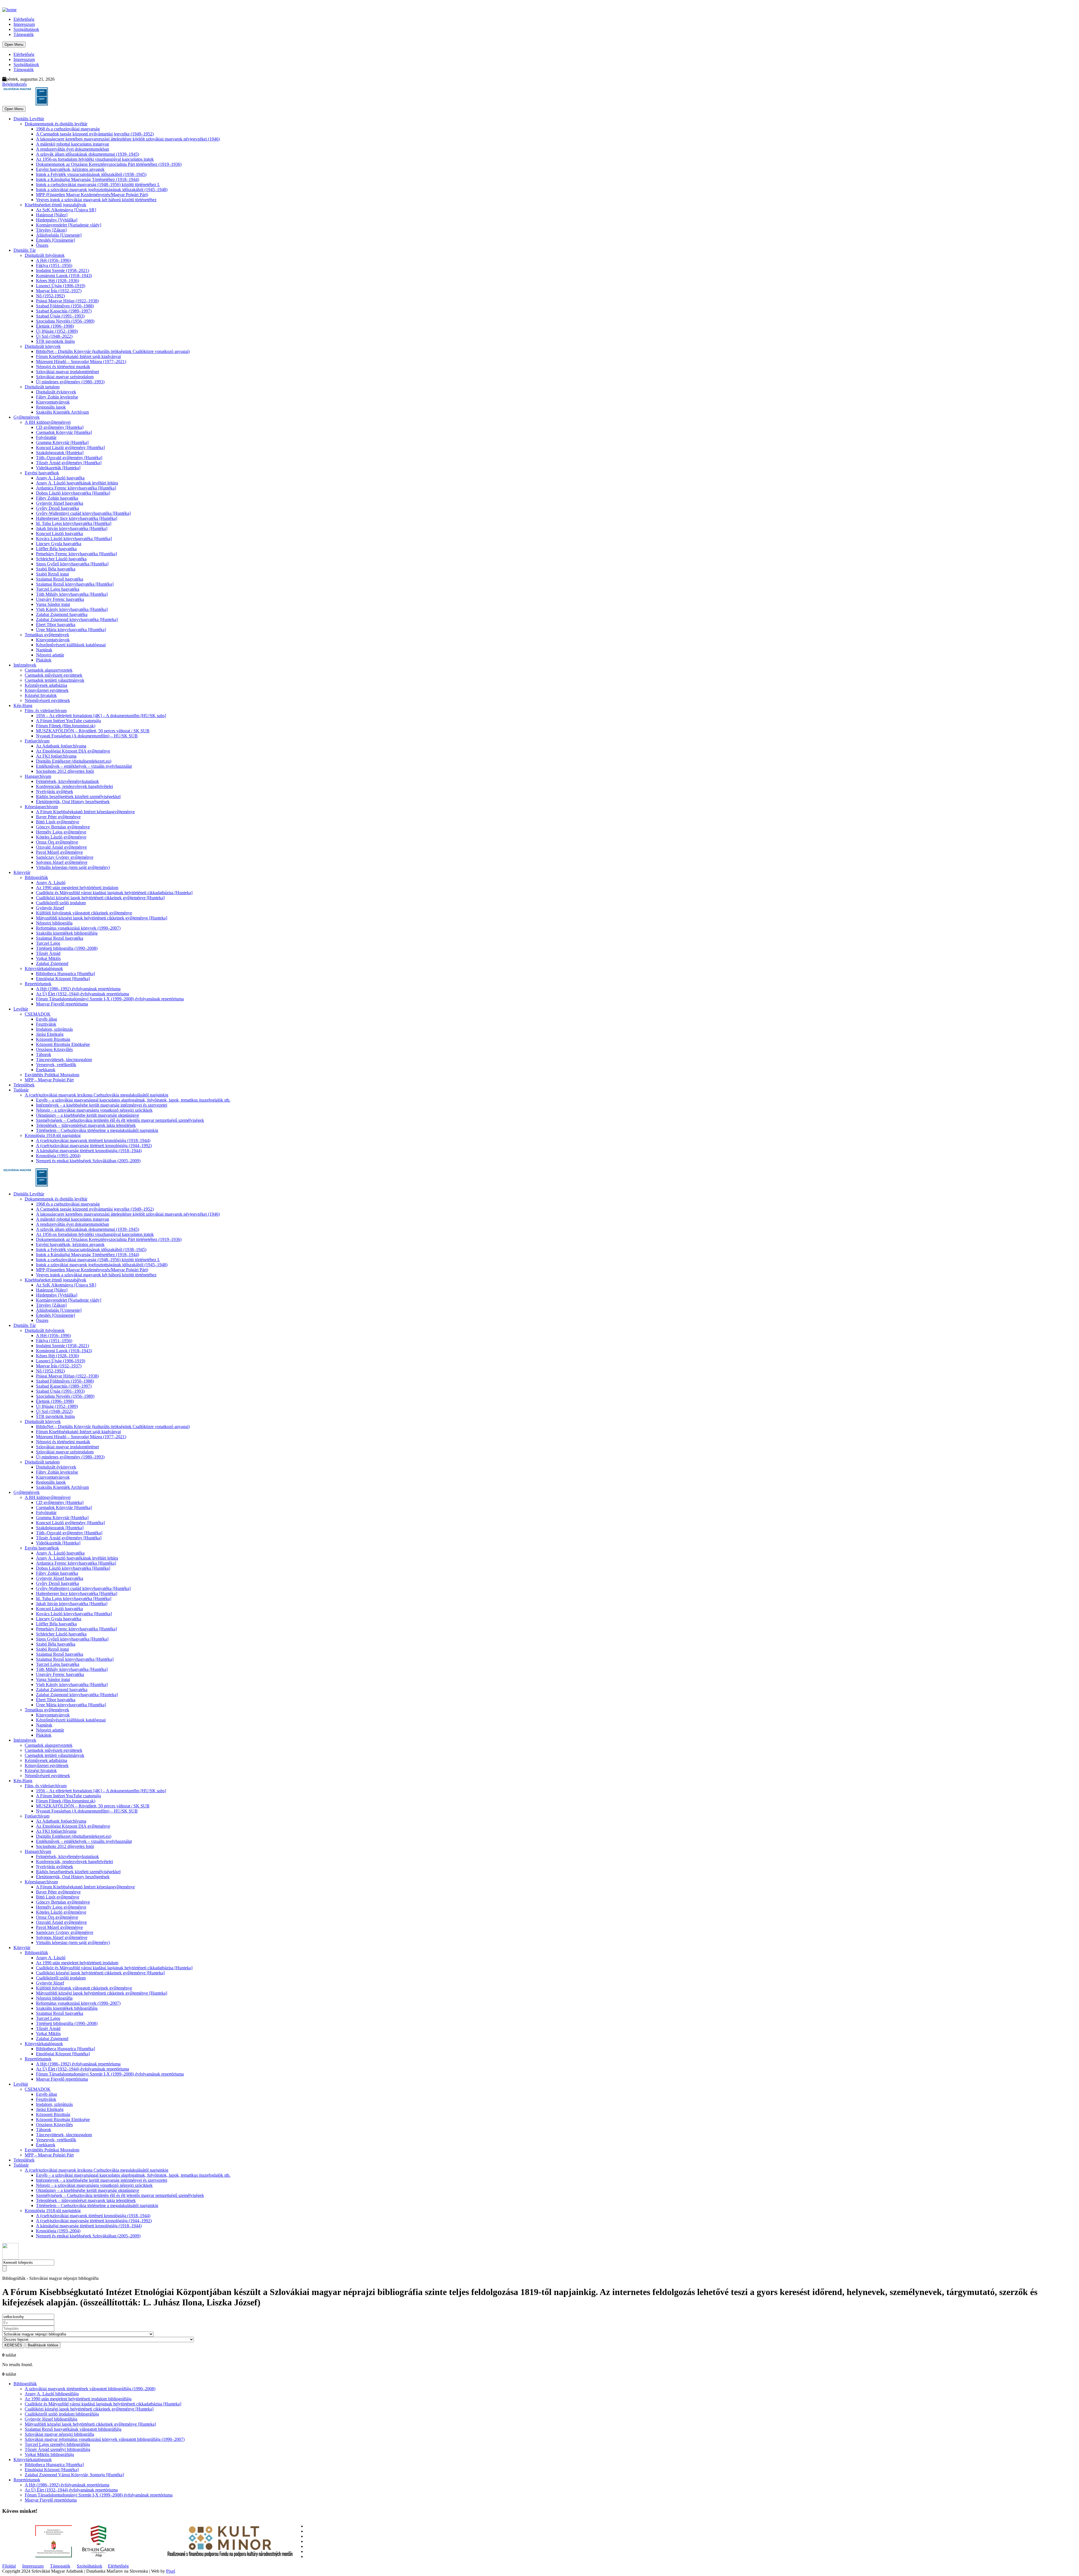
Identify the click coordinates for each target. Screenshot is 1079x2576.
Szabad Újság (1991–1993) (60, 316)
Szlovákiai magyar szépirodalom (65, 377)
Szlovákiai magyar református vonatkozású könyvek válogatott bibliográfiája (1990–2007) (105, 2439)
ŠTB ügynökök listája (55, 341)
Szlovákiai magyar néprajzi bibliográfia (59, 2434)
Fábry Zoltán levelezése (57, 397)
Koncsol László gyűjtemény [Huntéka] (70, 448)
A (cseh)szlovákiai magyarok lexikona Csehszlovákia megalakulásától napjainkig (97, 1095)
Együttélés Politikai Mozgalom (52, 1075)
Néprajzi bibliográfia (54, 923)
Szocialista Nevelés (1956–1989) (65, 321)
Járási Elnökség (50, 1034)
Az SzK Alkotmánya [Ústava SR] (66, 210)
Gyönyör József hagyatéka (60, 503)
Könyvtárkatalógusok (44, 968)
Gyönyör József (50, 908)
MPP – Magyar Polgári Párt (49, 1080)
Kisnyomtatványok (53, 402)
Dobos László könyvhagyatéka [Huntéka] (73, 493)
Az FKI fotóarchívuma (56, 756)
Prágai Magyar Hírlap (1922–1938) (67, 301)
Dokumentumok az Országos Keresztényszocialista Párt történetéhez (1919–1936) (109, 164)
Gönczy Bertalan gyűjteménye (63, 827)
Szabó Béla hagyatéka (56, 569)
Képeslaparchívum (41, 807)
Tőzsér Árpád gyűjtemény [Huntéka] (69, 463)
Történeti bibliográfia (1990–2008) (67, 948)
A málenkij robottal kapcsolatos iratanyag (72, 144)
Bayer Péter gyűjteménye (58, 817)
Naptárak (44, 650)
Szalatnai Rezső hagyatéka (60, 579)
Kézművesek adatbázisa (46, 685)
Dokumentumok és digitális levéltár (56, 124)
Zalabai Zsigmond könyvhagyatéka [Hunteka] (77, 619)
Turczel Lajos (48, 943)
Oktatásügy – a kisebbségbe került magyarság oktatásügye (88, 1115)
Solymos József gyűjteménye (62, 862)
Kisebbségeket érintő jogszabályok (55, 205)
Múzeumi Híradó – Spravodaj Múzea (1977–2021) (81, 362)
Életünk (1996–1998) (55, 326)
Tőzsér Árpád (48, 953)
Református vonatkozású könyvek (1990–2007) (78, 928)
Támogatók (24, 34)
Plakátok (44, 660)
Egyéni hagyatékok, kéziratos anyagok (70, 169)
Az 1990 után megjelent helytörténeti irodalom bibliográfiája (78, 2399)
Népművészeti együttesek (47, 700)
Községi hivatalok (41, 695)
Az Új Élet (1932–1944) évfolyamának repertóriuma (82, 994)
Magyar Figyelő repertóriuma (62, 1004)
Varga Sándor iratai (53, 604)
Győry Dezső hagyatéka (57, 508)
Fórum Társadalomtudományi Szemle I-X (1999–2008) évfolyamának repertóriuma (110, 999)
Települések (24, 1085)
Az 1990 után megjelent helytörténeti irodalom (77, 888)
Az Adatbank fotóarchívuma (61, 746)
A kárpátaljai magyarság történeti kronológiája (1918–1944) (89, 1151)
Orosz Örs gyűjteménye (57, 842)
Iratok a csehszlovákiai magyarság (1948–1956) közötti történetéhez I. (98, 184)
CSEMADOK (38, 1014)
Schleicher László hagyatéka (61, 559)
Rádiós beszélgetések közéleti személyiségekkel (78, 797)
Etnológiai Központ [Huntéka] (63, 979)
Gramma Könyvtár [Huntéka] (62, 442)
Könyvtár (22, 872)
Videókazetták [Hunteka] (58, 468)
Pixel (171, 2571)
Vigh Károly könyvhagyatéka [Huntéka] (72, 609)
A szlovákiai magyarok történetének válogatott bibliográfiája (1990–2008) (90, 2389)
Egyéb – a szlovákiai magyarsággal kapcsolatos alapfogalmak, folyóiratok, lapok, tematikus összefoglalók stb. (133, 1100)
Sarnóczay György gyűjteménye (65, 857)
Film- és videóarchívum (46, 711)
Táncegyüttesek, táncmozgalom (64, 1060)
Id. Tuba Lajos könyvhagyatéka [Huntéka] (74, 523)
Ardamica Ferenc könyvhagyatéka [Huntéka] (76, 488)
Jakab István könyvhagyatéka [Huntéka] (72, 528)
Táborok (44, 1054)
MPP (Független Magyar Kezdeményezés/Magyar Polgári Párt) (92, 195)
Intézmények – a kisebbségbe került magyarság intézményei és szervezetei (102, 1105)
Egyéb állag (47, 1019)
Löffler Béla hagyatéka (56, 549)
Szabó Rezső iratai (52, 574)
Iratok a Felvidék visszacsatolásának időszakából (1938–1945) (91, 174)
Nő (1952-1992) (50, 296)
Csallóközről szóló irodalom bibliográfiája (62, 2414)
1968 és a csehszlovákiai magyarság (68, 129)
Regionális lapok (51, 407)
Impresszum (24, 24)
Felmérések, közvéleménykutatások (67, 781)
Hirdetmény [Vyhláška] (57, 220)
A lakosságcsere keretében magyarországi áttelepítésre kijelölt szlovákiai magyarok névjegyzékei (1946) (128, 139)
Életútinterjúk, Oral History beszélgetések (73, 802)
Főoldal (9, 2566)
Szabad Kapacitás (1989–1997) (64, 311)
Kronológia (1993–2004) (58, 1156)
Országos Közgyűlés (54, 1049)
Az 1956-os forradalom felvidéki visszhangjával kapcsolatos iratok (95, 159)
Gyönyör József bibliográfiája (51, 2419)
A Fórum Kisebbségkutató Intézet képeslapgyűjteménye (85, 812)
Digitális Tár (25, 250)
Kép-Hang (23, 705)
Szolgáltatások (26, 29)
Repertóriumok (38, 984)
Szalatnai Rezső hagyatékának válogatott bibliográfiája (73, 2429)
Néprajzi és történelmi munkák (63, 367)
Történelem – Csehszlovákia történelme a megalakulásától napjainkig (97, 1130)
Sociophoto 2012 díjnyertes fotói (65, 771)
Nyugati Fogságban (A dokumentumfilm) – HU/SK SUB (87, 736)
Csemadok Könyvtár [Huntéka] (64, 432)
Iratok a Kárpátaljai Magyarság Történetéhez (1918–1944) (88, 179)
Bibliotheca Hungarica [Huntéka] (65, 974)
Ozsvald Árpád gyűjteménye (61, 847)
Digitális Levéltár (29, 119)
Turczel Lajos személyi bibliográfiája (57, 2444)
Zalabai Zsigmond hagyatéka (62, 614)
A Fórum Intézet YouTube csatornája (68, 721)
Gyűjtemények (27, 417)
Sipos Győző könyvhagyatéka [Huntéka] (72, 564)
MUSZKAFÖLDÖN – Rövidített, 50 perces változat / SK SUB (93, 731)
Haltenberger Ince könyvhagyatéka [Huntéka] (77, 518)
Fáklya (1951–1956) (54, 265)
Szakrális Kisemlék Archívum (62, 412)
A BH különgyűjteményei (48, 422)
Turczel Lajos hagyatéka (58, 589)
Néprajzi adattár (50, 655)
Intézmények (25, 665)
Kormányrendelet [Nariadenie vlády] (69, 225)
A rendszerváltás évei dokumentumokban (72, 149)
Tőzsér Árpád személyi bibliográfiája (57, 2449)
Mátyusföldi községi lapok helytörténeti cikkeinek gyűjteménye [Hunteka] (102, 918)
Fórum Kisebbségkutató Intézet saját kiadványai (78, 356)
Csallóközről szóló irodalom (61, 903)
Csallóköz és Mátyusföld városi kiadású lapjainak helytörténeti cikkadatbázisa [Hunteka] (114, 893)
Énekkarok (46, 1070)
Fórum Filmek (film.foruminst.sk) (66, 726)
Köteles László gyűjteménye (61, 837)
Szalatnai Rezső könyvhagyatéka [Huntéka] (75, 584)
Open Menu (14, 45)
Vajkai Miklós (48, 958)
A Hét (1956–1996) (53, 260)
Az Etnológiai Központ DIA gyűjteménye (73, 751)
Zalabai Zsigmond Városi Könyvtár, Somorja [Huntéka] (74, 2475)
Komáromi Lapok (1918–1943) (64, 276)
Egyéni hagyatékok (42, 473)
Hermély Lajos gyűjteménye (61, 832)
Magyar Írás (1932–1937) (59, 291)
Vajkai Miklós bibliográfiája (49, 2454)
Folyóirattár (46, 437)
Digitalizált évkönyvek (56, 392)
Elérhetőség (24, 19)
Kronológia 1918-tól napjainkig (53, 1135)
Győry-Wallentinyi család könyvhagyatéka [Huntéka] (83, 513)
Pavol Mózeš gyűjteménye (59, 852)
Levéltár (21, 1009)
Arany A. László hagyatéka (60, 478)
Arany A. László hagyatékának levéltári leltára (77, 483)
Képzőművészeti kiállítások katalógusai (71, 645)
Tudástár (21, 1090)
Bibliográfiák (36, 877)
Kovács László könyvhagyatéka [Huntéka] (74, 539)
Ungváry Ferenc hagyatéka (60, 599)
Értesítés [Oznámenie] (55, 240)
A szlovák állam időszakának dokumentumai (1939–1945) (88, 154)
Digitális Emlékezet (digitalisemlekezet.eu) (74, 761)
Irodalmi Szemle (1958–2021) (63, 270)
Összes (42, 245)
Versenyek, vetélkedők (56, 1065)
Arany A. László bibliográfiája (52, 2394)
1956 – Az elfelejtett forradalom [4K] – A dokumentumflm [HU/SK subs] (101, 716)
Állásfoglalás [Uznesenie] (59, 235)
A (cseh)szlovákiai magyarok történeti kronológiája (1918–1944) (93, 1140)
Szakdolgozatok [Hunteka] (60, 453)
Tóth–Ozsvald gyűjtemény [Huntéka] (69, 458)
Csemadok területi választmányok (55, 680)
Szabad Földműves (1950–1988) (65, 306)
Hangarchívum (38, 776)
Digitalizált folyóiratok (45, 255)
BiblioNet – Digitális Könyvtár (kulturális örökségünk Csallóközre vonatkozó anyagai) (113, 351)
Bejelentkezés (14, 84)
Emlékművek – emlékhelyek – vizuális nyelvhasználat (84, 766)
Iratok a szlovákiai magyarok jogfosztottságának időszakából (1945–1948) (102, 190)
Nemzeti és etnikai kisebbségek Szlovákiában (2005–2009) (88, 1161)
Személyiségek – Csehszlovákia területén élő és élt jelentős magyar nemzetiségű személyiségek (120, 1120)
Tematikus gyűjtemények (47, 635)
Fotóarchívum (37, 741)
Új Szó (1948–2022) (54, 336)
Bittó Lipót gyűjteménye (58, 822)
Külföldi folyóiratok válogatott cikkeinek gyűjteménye (84, 913)
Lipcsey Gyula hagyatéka (59, 544)
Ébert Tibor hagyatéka (56, 625)
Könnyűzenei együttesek (47, 690)
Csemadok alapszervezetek (49, 670)
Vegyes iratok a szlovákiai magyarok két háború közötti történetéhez (96, 200)
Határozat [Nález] (52, 215)
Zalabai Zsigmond (52, 963)
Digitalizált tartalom (42, 387)
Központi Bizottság (53, 1039)
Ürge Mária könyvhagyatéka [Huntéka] (71, 630)
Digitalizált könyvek (43, 346)
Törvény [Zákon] (51, 230)
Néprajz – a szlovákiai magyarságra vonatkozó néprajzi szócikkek (94, 1110)
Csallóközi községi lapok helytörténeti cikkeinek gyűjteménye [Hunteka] (100, 898)
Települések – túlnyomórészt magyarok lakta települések (86, 1125)
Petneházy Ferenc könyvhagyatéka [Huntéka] (76, 554)
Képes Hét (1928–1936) (57, 281)
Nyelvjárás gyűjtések (55, 791)
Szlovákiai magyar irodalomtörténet (67, 372)
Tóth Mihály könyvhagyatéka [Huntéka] (72, 594)
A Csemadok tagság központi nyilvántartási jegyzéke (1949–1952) (95, 134)
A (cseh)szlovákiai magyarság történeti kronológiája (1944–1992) (94, 1146)
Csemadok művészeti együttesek (54, 675)
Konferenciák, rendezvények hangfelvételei (74, 786)
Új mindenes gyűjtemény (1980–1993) (70, 382)
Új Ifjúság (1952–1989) (57, 331)
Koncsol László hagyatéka (59, 533)
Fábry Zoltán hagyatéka (57, 498)
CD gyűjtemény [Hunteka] (60, 427)
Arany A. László (51, 883)
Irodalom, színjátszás (54, 1029)
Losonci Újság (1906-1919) (61, 286)
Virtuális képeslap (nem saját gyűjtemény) (73, 867)
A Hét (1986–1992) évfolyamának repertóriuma (78, 989)
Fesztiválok (46, 1024)
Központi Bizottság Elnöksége (63, 1044)
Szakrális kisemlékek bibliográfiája (67, 933)
